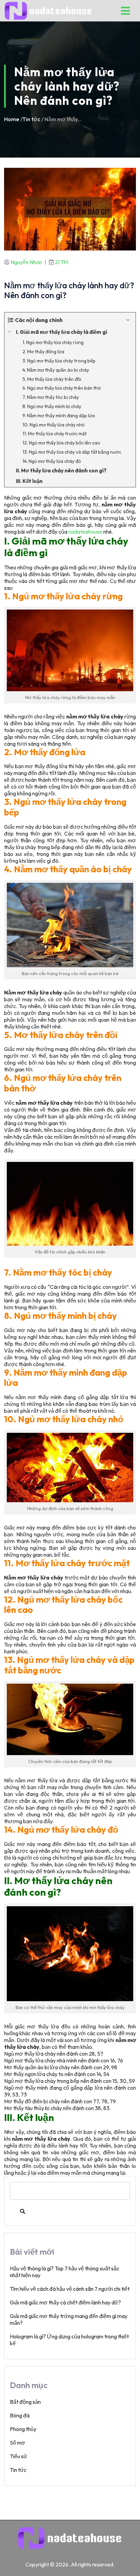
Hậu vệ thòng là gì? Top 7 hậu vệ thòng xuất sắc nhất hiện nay (65, 2272)
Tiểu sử (19, 2456)
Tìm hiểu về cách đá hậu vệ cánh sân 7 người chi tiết (70, 2289)
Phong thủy (23, 2429)
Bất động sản (25, 2402)
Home (12, 119)
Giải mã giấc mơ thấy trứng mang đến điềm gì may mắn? (69, 2319)
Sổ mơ (17, 2443)
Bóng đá (20, 2415)
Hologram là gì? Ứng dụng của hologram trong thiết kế (69, 2340)
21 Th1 (62, 262)
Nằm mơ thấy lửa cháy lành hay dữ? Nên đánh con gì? (69, 290)
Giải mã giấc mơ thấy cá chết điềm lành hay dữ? (65, 2302)
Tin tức (31, 119)
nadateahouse (85, 532)
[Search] (23, 2212)
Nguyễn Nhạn (26, 262)
